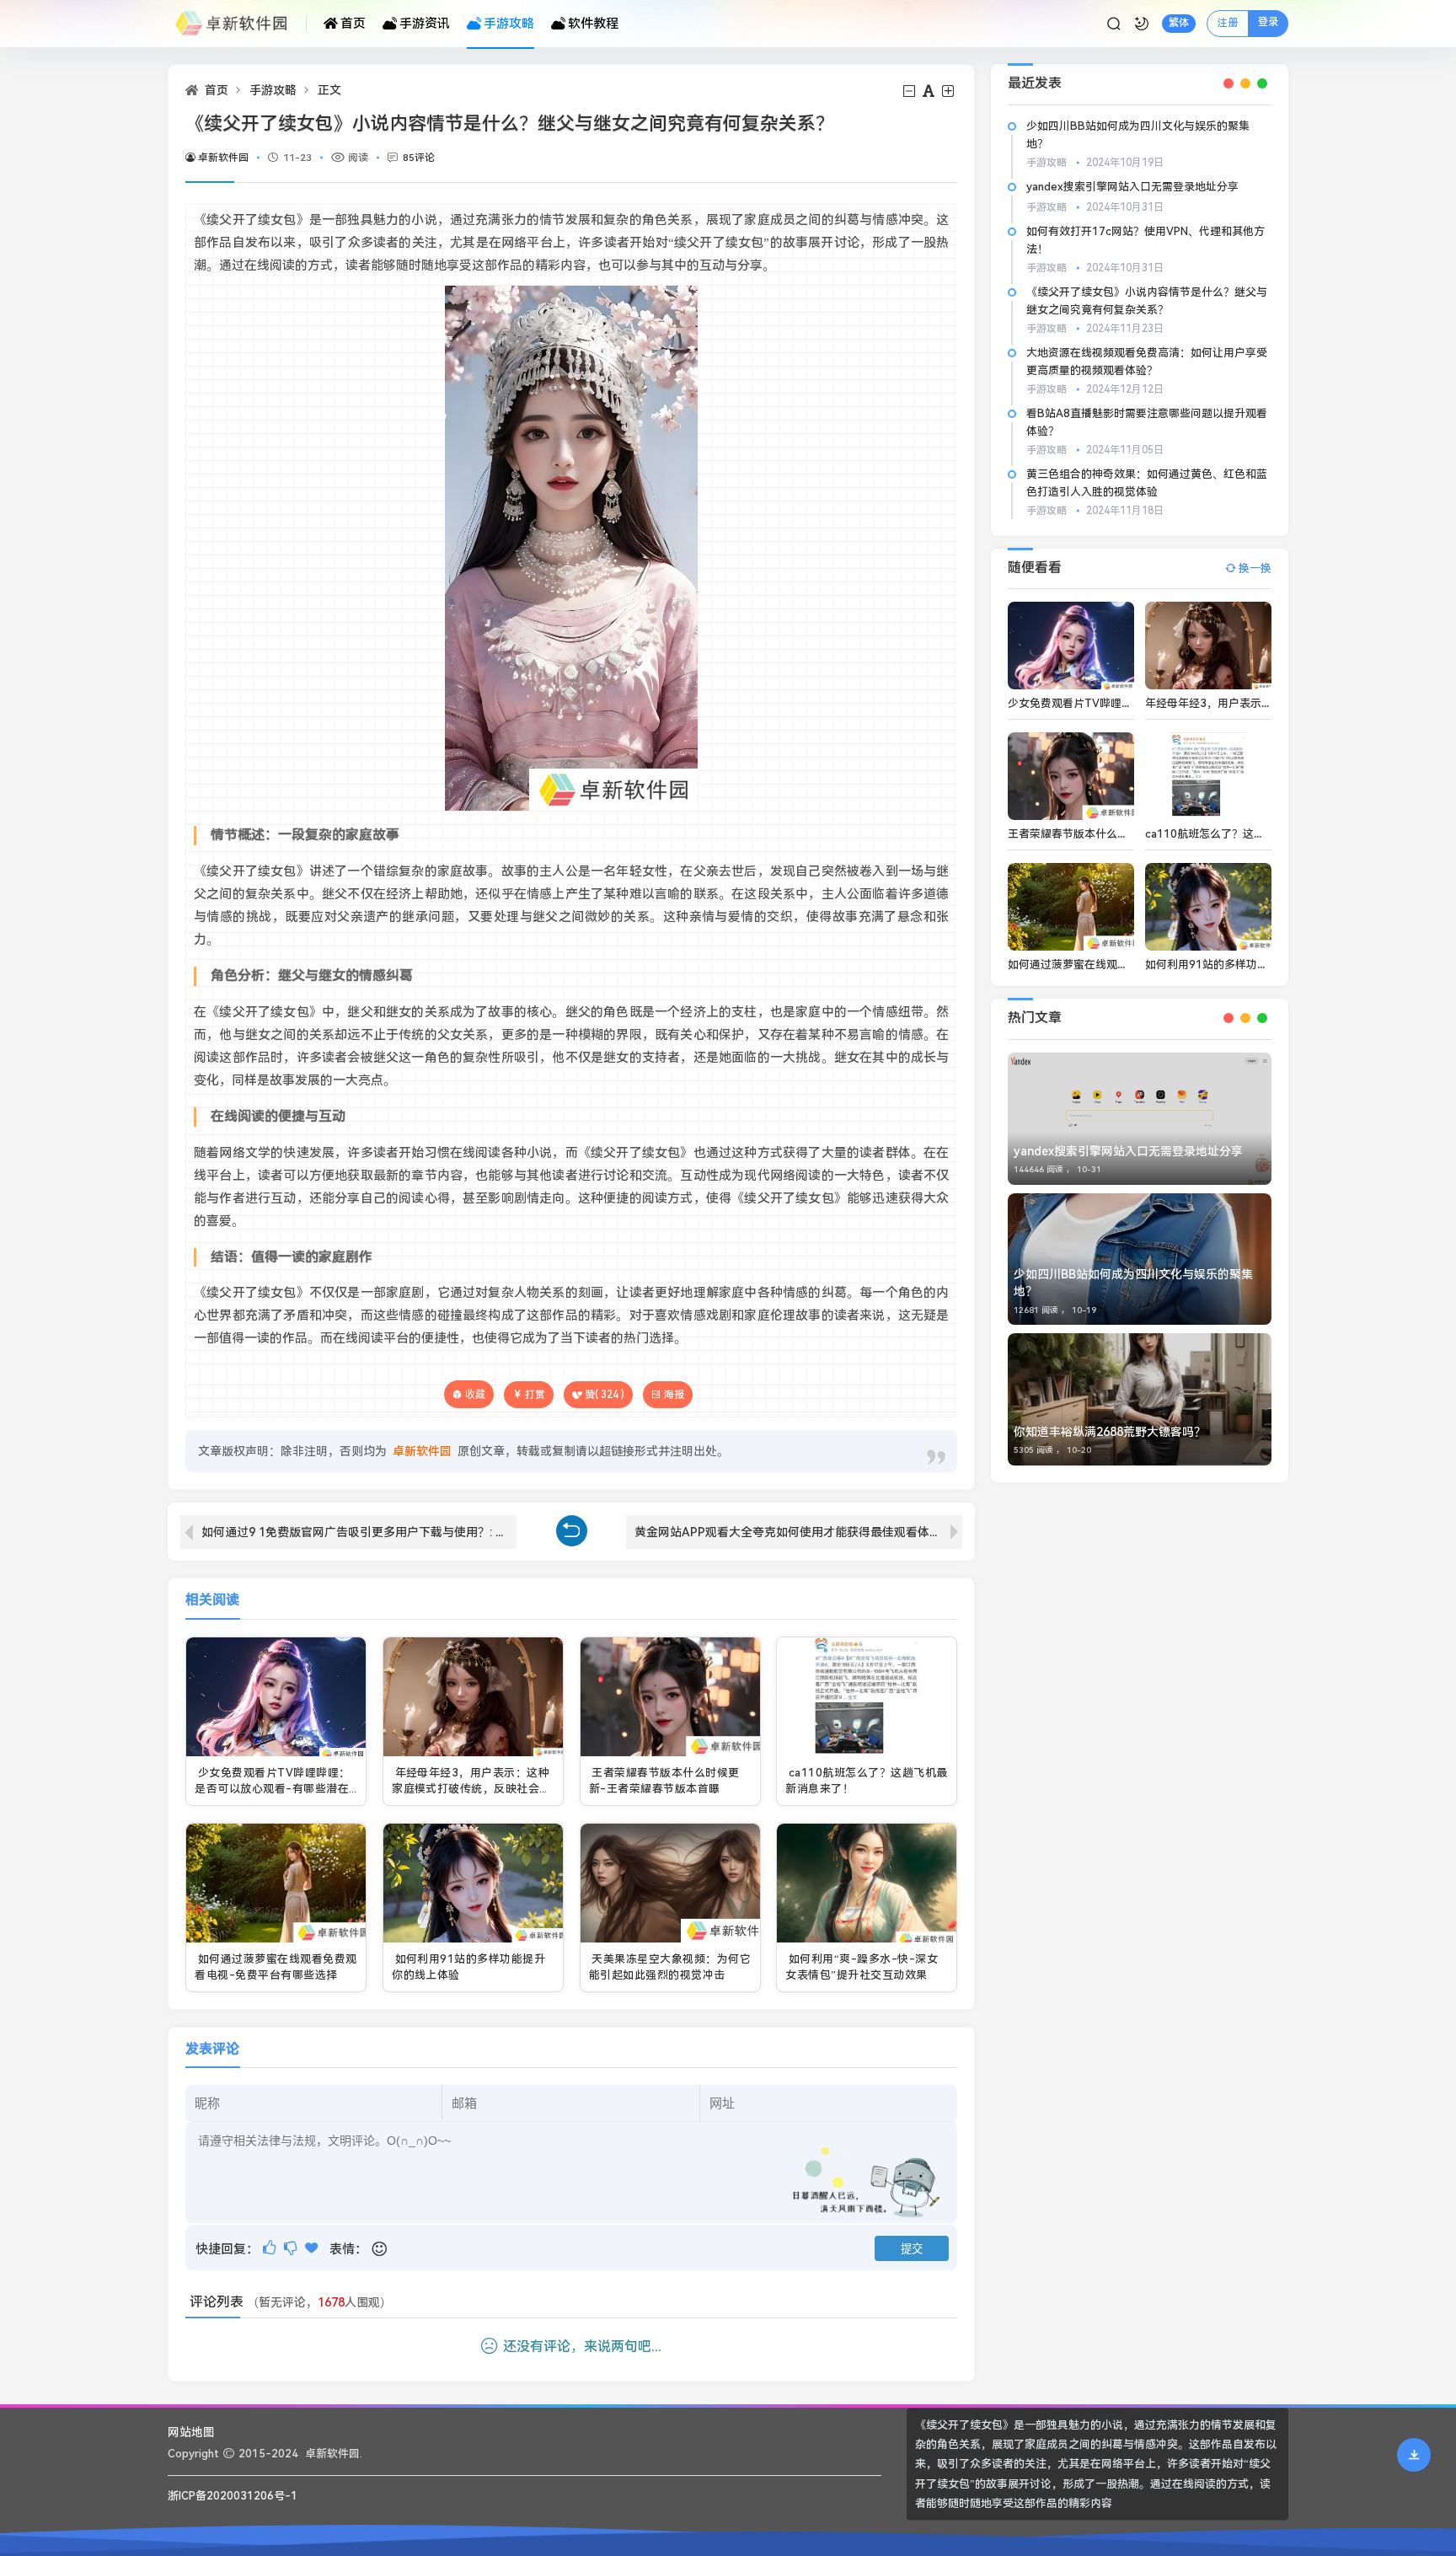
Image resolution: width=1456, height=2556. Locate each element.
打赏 (535, 1395)
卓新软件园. (334, 2454)
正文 (329, 90)
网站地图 (191, 2432)
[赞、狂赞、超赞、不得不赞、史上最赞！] (313, 2248)
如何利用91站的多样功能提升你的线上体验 (1250, 965)
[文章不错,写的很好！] (271, 2248)
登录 (1268, 22)
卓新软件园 (223, 158)
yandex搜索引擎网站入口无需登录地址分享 (1132, 187)
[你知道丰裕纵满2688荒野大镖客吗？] (1140, 1399)
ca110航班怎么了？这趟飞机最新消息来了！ (1254, 834)
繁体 (1179, 23)
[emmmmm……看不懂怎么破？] (292, 2248)
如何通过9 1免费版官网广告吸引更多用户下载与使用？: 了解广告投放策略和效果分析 (359, 1532)
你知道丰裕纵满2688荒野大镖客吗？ (1110, 1432)
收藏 (475, 1394)
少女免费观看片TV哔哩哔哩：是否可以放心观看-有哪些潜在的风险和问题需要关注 (272, 1789)
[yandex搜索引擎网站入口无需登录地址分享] (1140, 1119)
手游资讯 (425, 24)
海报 (674, 1395)
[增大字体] (949, 91)
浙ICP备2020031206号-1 (233, 2496)
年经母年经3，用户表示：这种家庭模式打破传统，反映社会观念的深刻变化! (471, 1789)
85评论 (419, 158)
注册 (1228, 23)
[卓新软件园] (237, 24)
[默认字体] (930, 91)
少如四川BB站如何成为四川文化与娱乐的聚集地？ (1133, 1283)
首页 (353, 24)
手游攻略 (509, 24)
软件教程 (593, 24)
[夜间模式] (1142, 24)
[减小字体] (910, 91)
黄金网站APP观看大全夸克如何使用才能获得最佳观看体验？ (794, 1532)
